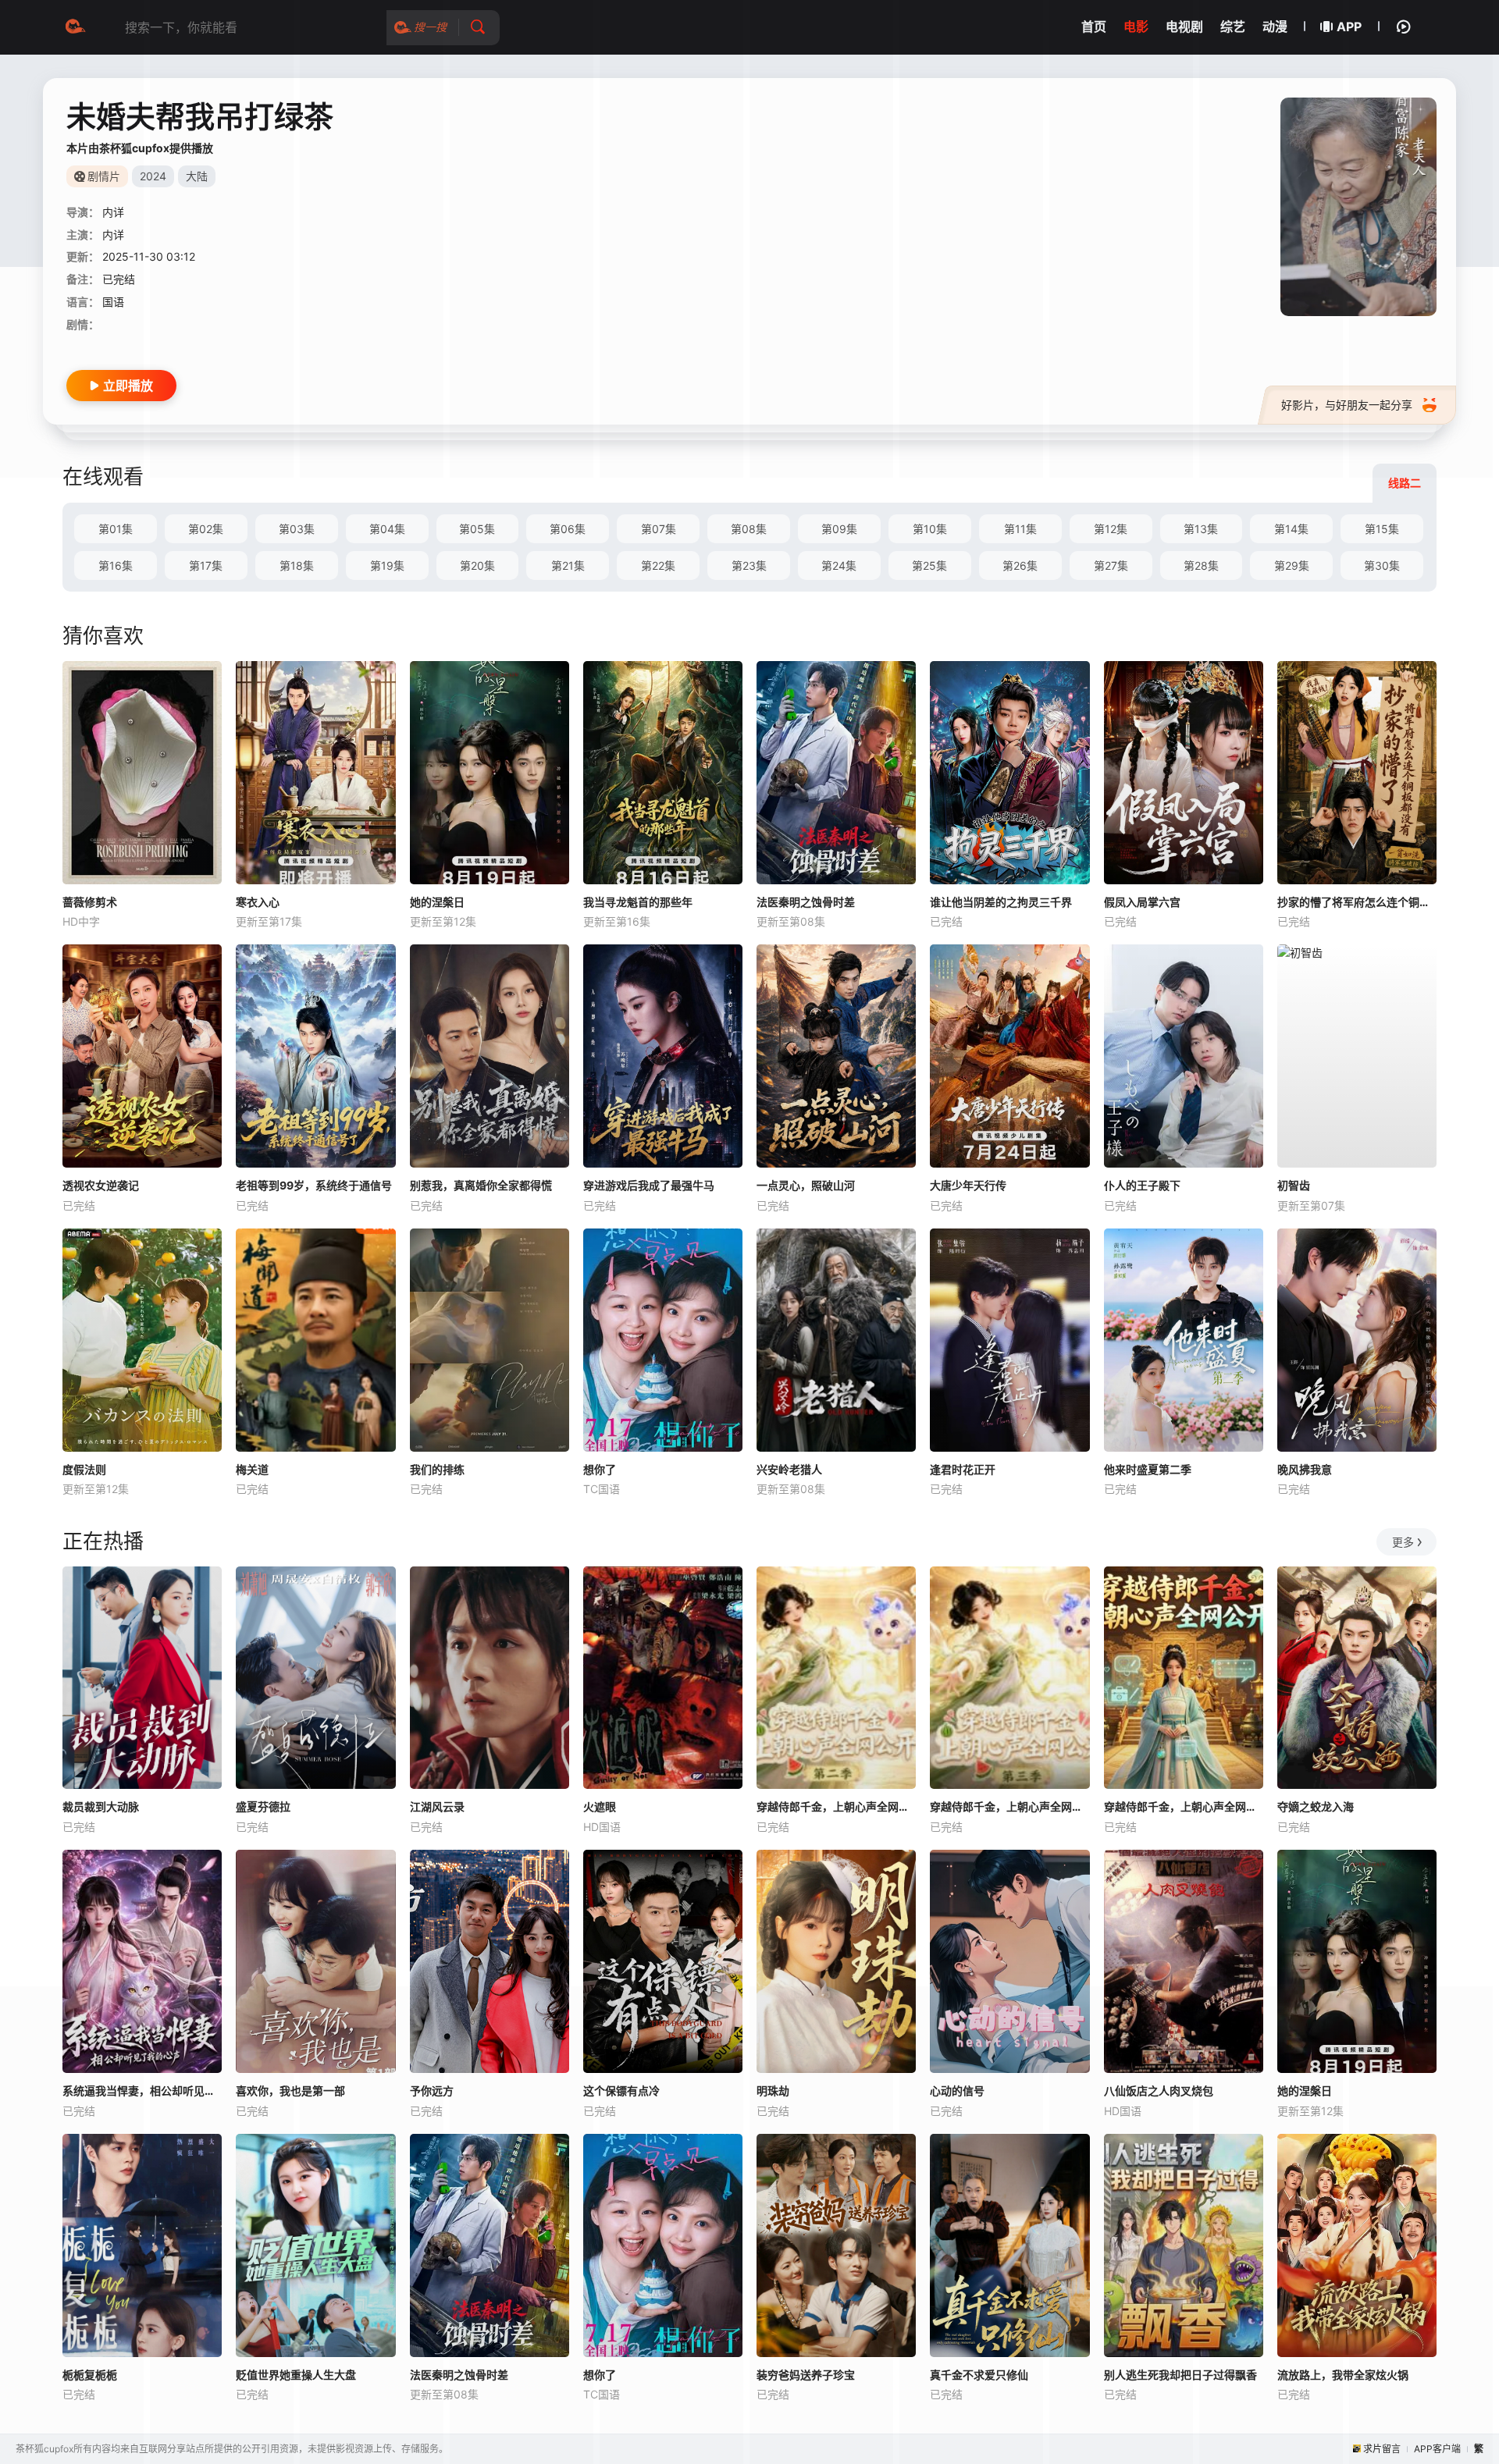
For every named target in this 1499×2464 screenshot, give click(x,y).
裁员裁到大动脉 (101, 1806)
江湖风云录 (437, 1806)
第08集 (749, 529)
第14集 (1291, 529)
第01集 (116, 529)
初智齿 (1294, 1185)
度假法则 (84, 1469)
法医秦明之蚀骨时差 (806, 902)
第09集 (839, 529)
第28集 (1201, 565)
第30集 (1382, 565)
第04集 (387, 529)
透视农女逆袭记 (101, 1185)
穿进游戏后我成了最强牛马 (649, 1185)
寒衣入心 (258, 902)
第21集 (568, 565)
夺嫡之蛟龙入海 (1316, 1806)
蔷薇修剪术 (90, 902)
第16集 (116, 565)
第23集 (749, 565)
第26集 (1020, 565)
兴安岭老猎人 (789, 1469)
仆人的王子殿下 (1142, 1185)
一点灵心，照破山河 (806, 1185)
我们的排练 (437, 1469)
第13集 (1201, 529)
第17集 (206, 565)
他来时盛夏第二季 (1148, 1469)
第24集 (839, 565)
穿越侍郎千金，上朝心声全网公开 (1184, 1806)
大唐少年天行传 (968, 1185)
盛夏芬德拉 (263, 1806)
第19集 (387, 565)
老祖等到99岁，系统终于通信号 (314, 1185)
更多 (1403, 1542)
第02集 (206, 529)
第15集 (1382, 529)
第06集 (568, 529)
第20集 (477, 565)
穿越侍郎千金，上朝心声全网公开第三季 (1009, 1806)
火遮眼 (600, 1806)
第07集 (659, 529)
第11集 (1020, 529)
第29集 (1292, 565)
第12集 (1111, 529)
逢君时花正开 (963, 1469)
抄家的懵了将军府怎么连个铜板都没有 (1357, 902)
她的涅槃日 (437, 902)
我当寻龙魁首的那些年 (638, 902)
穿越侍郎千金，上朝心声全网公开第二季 (836, 1806)
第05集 (477, 529)
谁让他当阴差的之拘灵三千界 (1001, 902)
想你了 (600, 1469)
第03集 (297, 529)
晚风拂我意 (1305, 1469)
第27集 (1111, 565)
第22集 (658, 565)
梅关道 (252, 1469)
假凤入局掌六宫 (1142, 902)
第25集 (929, 565)
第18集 (297, 565)
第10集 (930, 529)
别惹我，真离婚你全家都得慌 (481, 1185)
